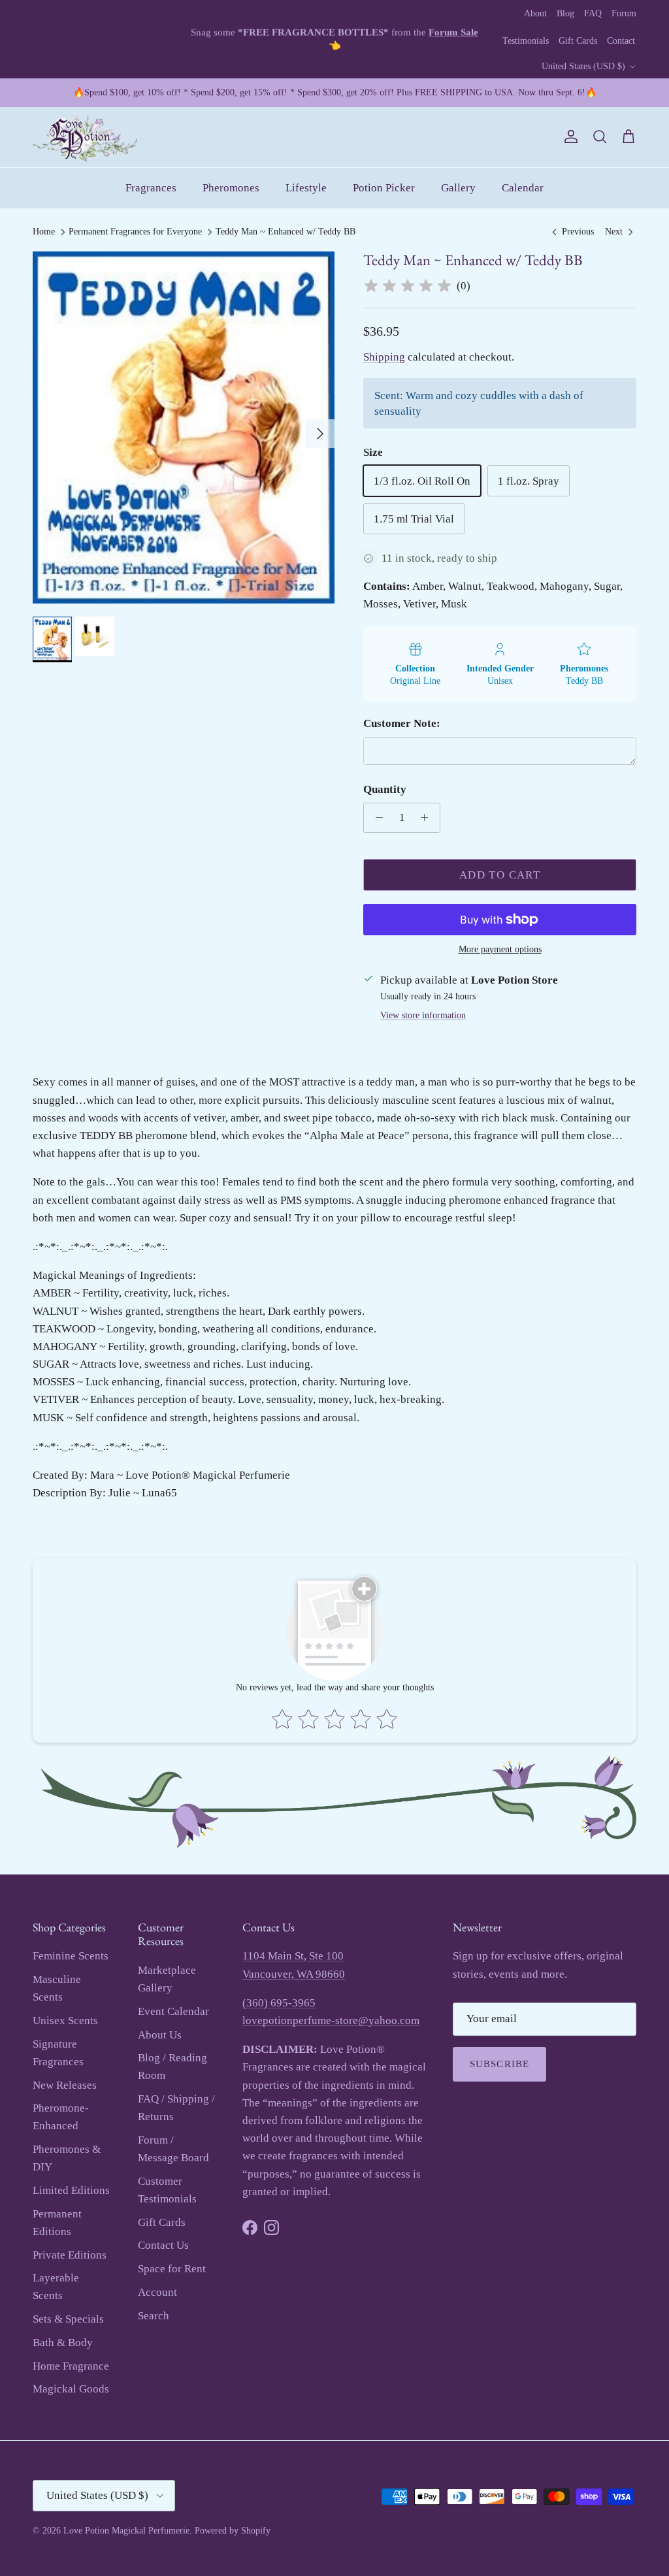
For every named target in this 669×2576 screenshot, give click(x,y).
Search (154, 2316)
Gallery (458, 188)
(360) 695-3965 (279, 2003)
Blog (565, 13)
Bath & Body (63, 2343)
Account (157, 2292)
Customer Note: (402, 723)
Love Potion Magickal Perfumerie (126, 2531)
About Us (160, 2035)
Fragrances (151, 188)
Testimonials (526, 41)
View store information (423, 1015)
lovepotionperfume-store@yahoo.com (331, 2021)
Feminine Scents (71, 1956)
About (535, 13)
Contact (621, 41)
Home (44, 232)
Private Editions (70, 2255)
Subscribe (500, 2064)
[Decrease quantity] (376, 818)
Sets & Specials (68, 2319)
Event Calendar (173, 2011)
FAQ (593, 13)
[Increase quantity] (428, 818)
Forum (624, 13)
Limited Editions (71, 2190)
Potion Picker (384, 188)
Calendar (523, 188)
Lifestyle (306, 188)
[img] (408, 286)
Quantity (385, 789)
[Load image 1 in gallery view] (184, 427)
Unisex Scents (65, 2021)
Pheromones (231, 188)
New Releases (65, 2085)
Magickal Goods (71, 2389)
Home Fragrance (71, 2366)
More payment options (500, 949)
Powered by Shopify (233, 2531)
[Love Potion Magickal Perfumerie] (85, 137)
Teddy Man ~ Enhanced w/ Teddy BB (286, 232)
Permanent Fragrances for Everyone (135, 232)
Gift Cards (578, 41)
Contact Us (163, 2245)
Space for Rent (172, 2269)
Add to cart (500, 875)
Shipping (384, 357)
